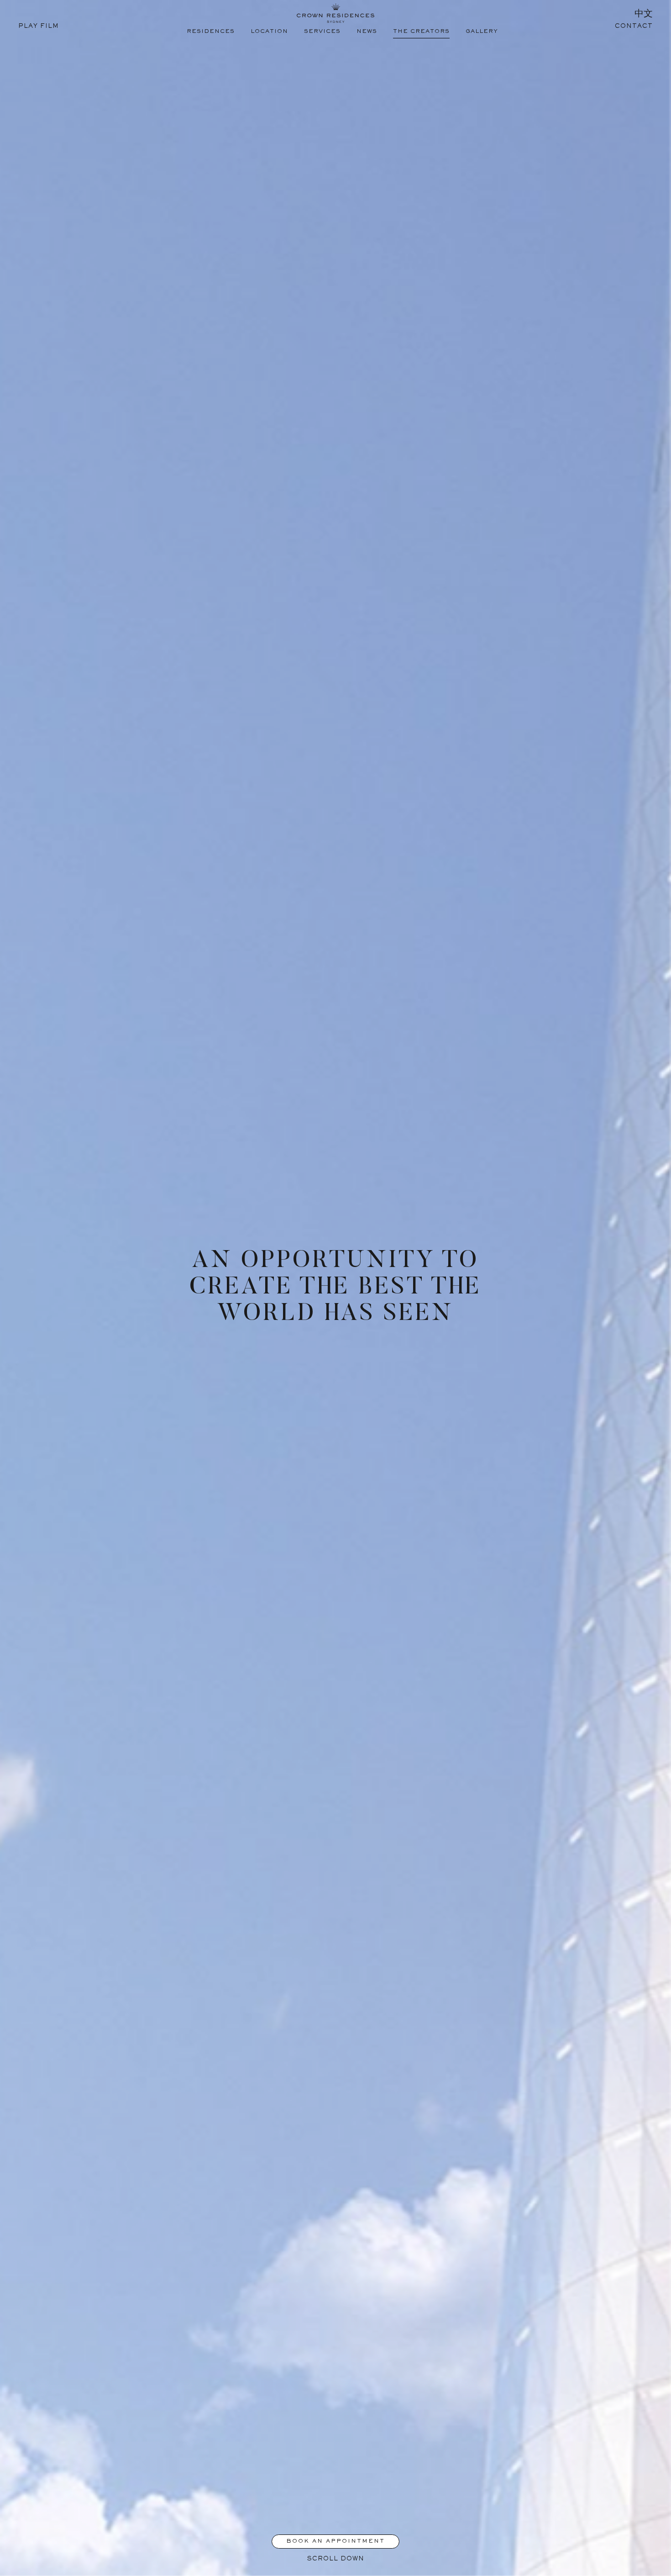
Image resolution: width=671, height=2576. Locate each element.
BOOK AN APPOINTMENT (335, 2542)
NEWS (367, 32)
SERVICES (322, 32)
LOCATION (269, 32)
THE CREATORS (421, 32)
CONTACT (634, 26)
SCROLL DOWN (336, 2559)
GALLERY (482, 32)
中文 (644, 15)
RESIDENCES (211, 32)
